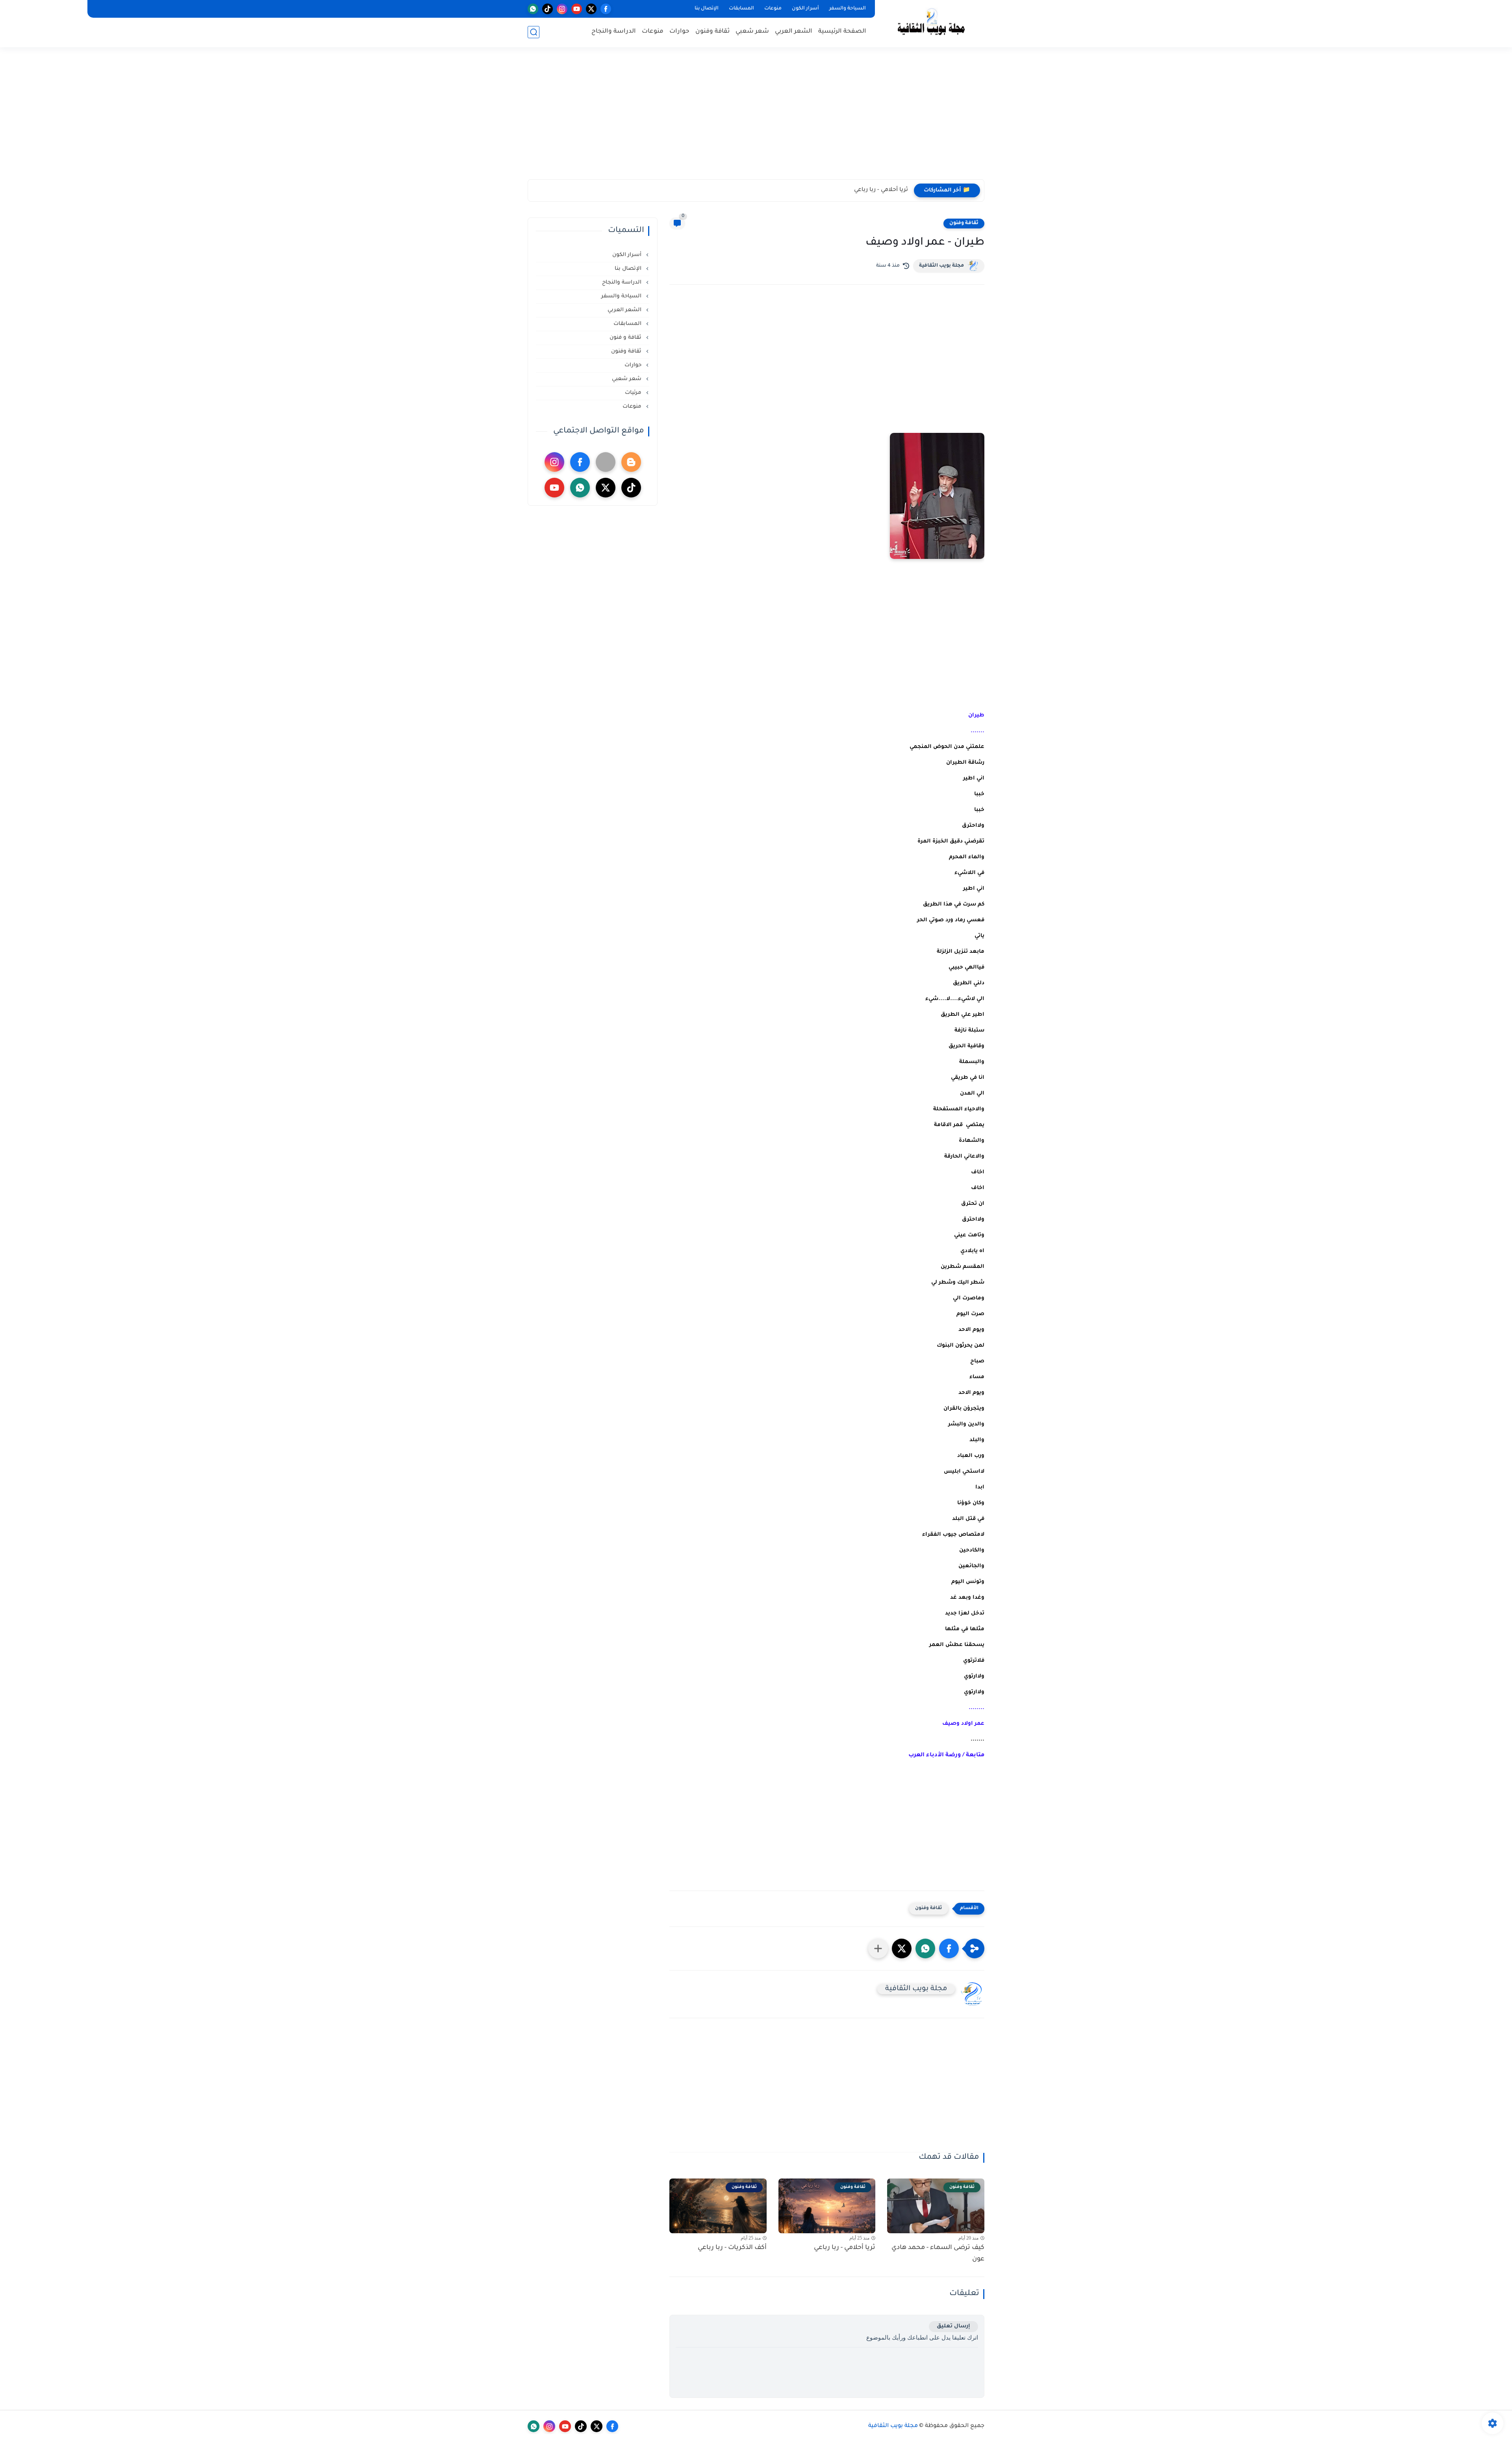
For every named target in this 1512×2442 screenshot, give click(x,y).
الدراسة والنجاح (614, 32)
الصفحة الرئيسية (842, 32)
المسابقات (741, 9)
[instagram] (562, 9)
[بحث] (534, 32)
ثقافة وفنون (712, 32)
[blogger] (631, 462)
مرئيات (634, 393)
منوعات (773, 9)
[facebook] (606, 9)
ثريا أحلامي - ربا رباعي (881, 190)
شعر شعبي (752, 32)
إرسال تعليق (953, 2326)
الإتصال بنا (707, 9)
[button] (949, 1948)
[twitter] (591, 9)
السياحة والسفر (848, 9)
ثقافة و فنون (626, 338)
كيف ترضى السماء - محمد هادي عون (938, 2254)
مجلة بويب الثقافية (941, 266)
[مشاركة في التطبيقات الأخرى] (878, 1948)
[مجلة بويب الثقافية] (931, 23)
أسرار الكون (805, 9)
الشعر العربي (794, 32)
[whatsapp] (533, 9)
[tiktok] (548, 9)
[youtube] (577, 9)
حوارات (679, 32)
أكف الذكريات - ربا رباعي (732, 2248)
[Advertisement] (756, 118)
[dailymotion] (606, 462)
